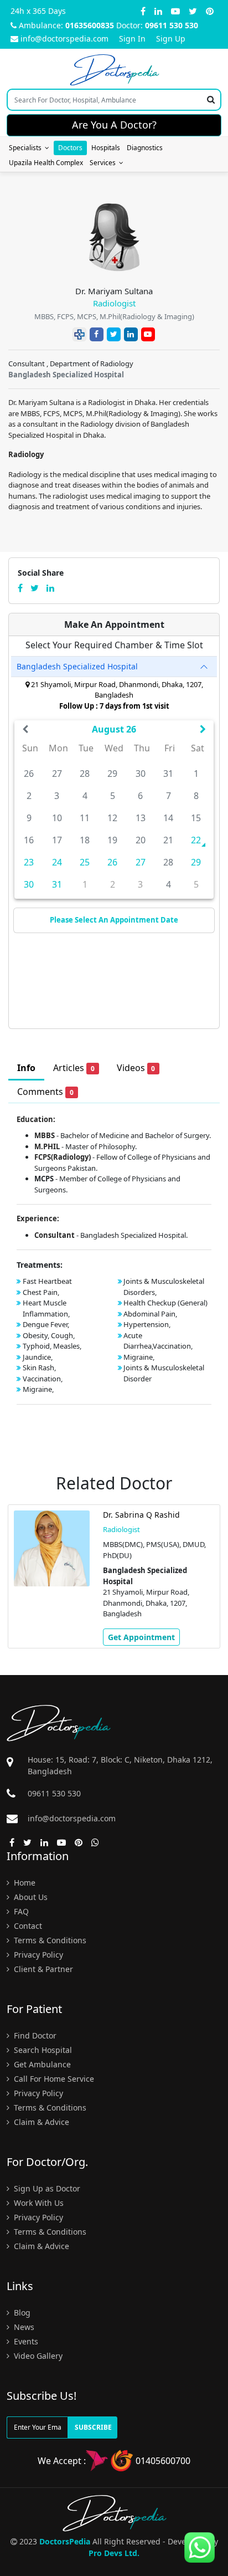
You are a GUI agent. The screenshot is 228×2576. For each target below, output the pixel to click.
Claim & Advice (40, 2122)
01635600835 (90, 25)
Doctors (70, 148)
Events (25, 2341)
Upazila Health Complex (46, 163)
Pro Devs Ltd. (114, 2553)
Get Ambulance (41, 2064)
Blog (21, 2313)
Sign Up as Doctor (46, 2188)
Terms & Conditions (49, 1940)
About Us (30, 1897)
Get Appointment (141, 1637)
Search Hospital (42, 2050)
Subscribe (93, 2427)
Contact (27, 1926)
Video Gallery (37, 2356)
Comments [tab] (45, 1092)
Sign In (132, 39)
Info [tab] (26, 1068)
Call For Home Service (53, 2079)
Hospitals (106, 148)
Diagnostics (145, 148)
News (23, 2327)
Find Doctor (34, 2035)
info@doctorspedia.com (64, 39)
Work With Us (38, 2203)
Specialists (27, 148)
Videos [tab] (136, 1068)
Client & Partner (42, 1969)
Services (104, 163)
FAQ (20, 1911)
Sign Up (171, 39)
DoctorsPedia (65, 2541)
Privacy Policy (37, 1955)
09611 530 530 (172, 25)
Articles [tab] (74, 1068)
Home (24, 1883)
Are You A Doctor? (114, 125)
